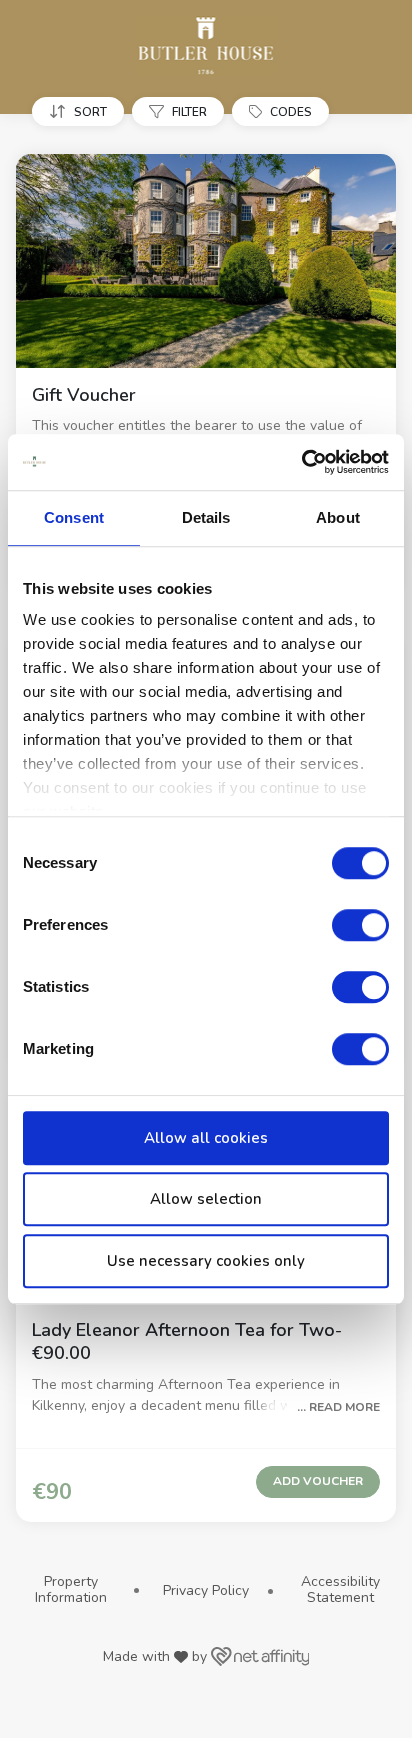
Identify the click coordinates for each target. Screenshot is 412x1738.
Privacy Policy (206, 1590)
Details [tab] (206, 517)
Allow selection (206, 1199)
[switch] (360, 925)
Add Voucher (318, 1481)
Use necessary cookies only (206, 1261)
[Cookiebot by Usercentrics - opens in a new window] (301, 462)
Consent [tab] (74, 517)
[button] (82, 111)
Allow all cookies (206, 1138)
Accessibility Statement (340, 1589)
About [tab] (338, 517)
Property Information (71, 1589)
